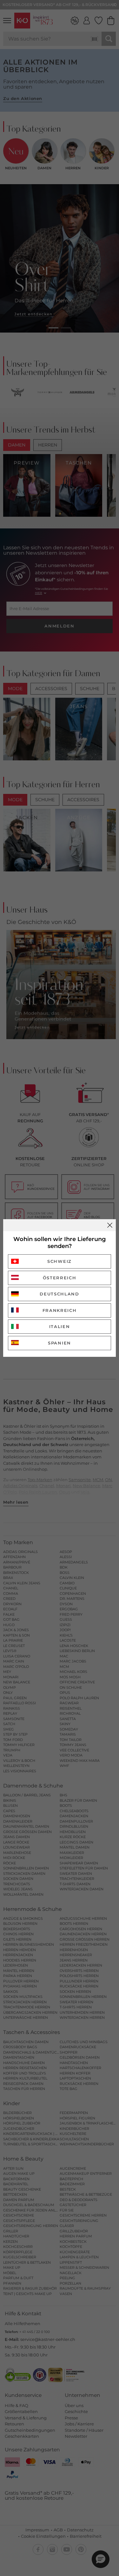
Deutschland (60, 1294)
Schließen (110, 1225)
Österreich (60, 1278)
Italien (60, 1326)
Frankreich (60, 1310)
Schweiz (60, 1261)
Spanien (60, 1343)
